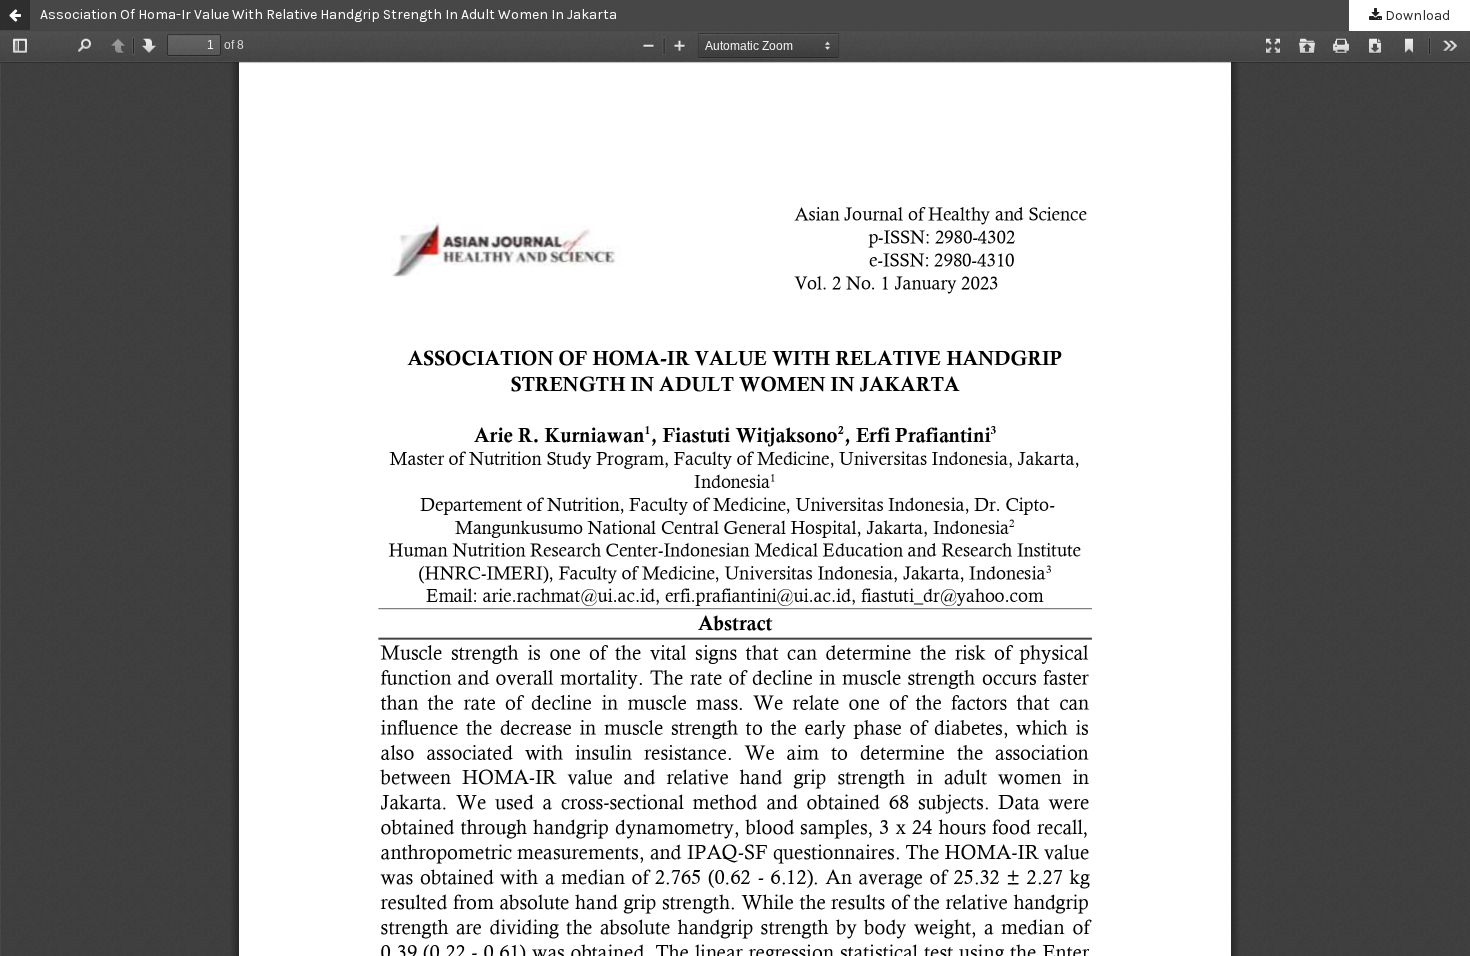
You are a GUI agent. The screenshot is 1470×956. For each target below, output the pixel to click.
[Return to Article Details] (15, 15)
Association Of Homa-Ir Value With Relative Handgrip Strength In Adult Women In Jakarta (328, 14)
